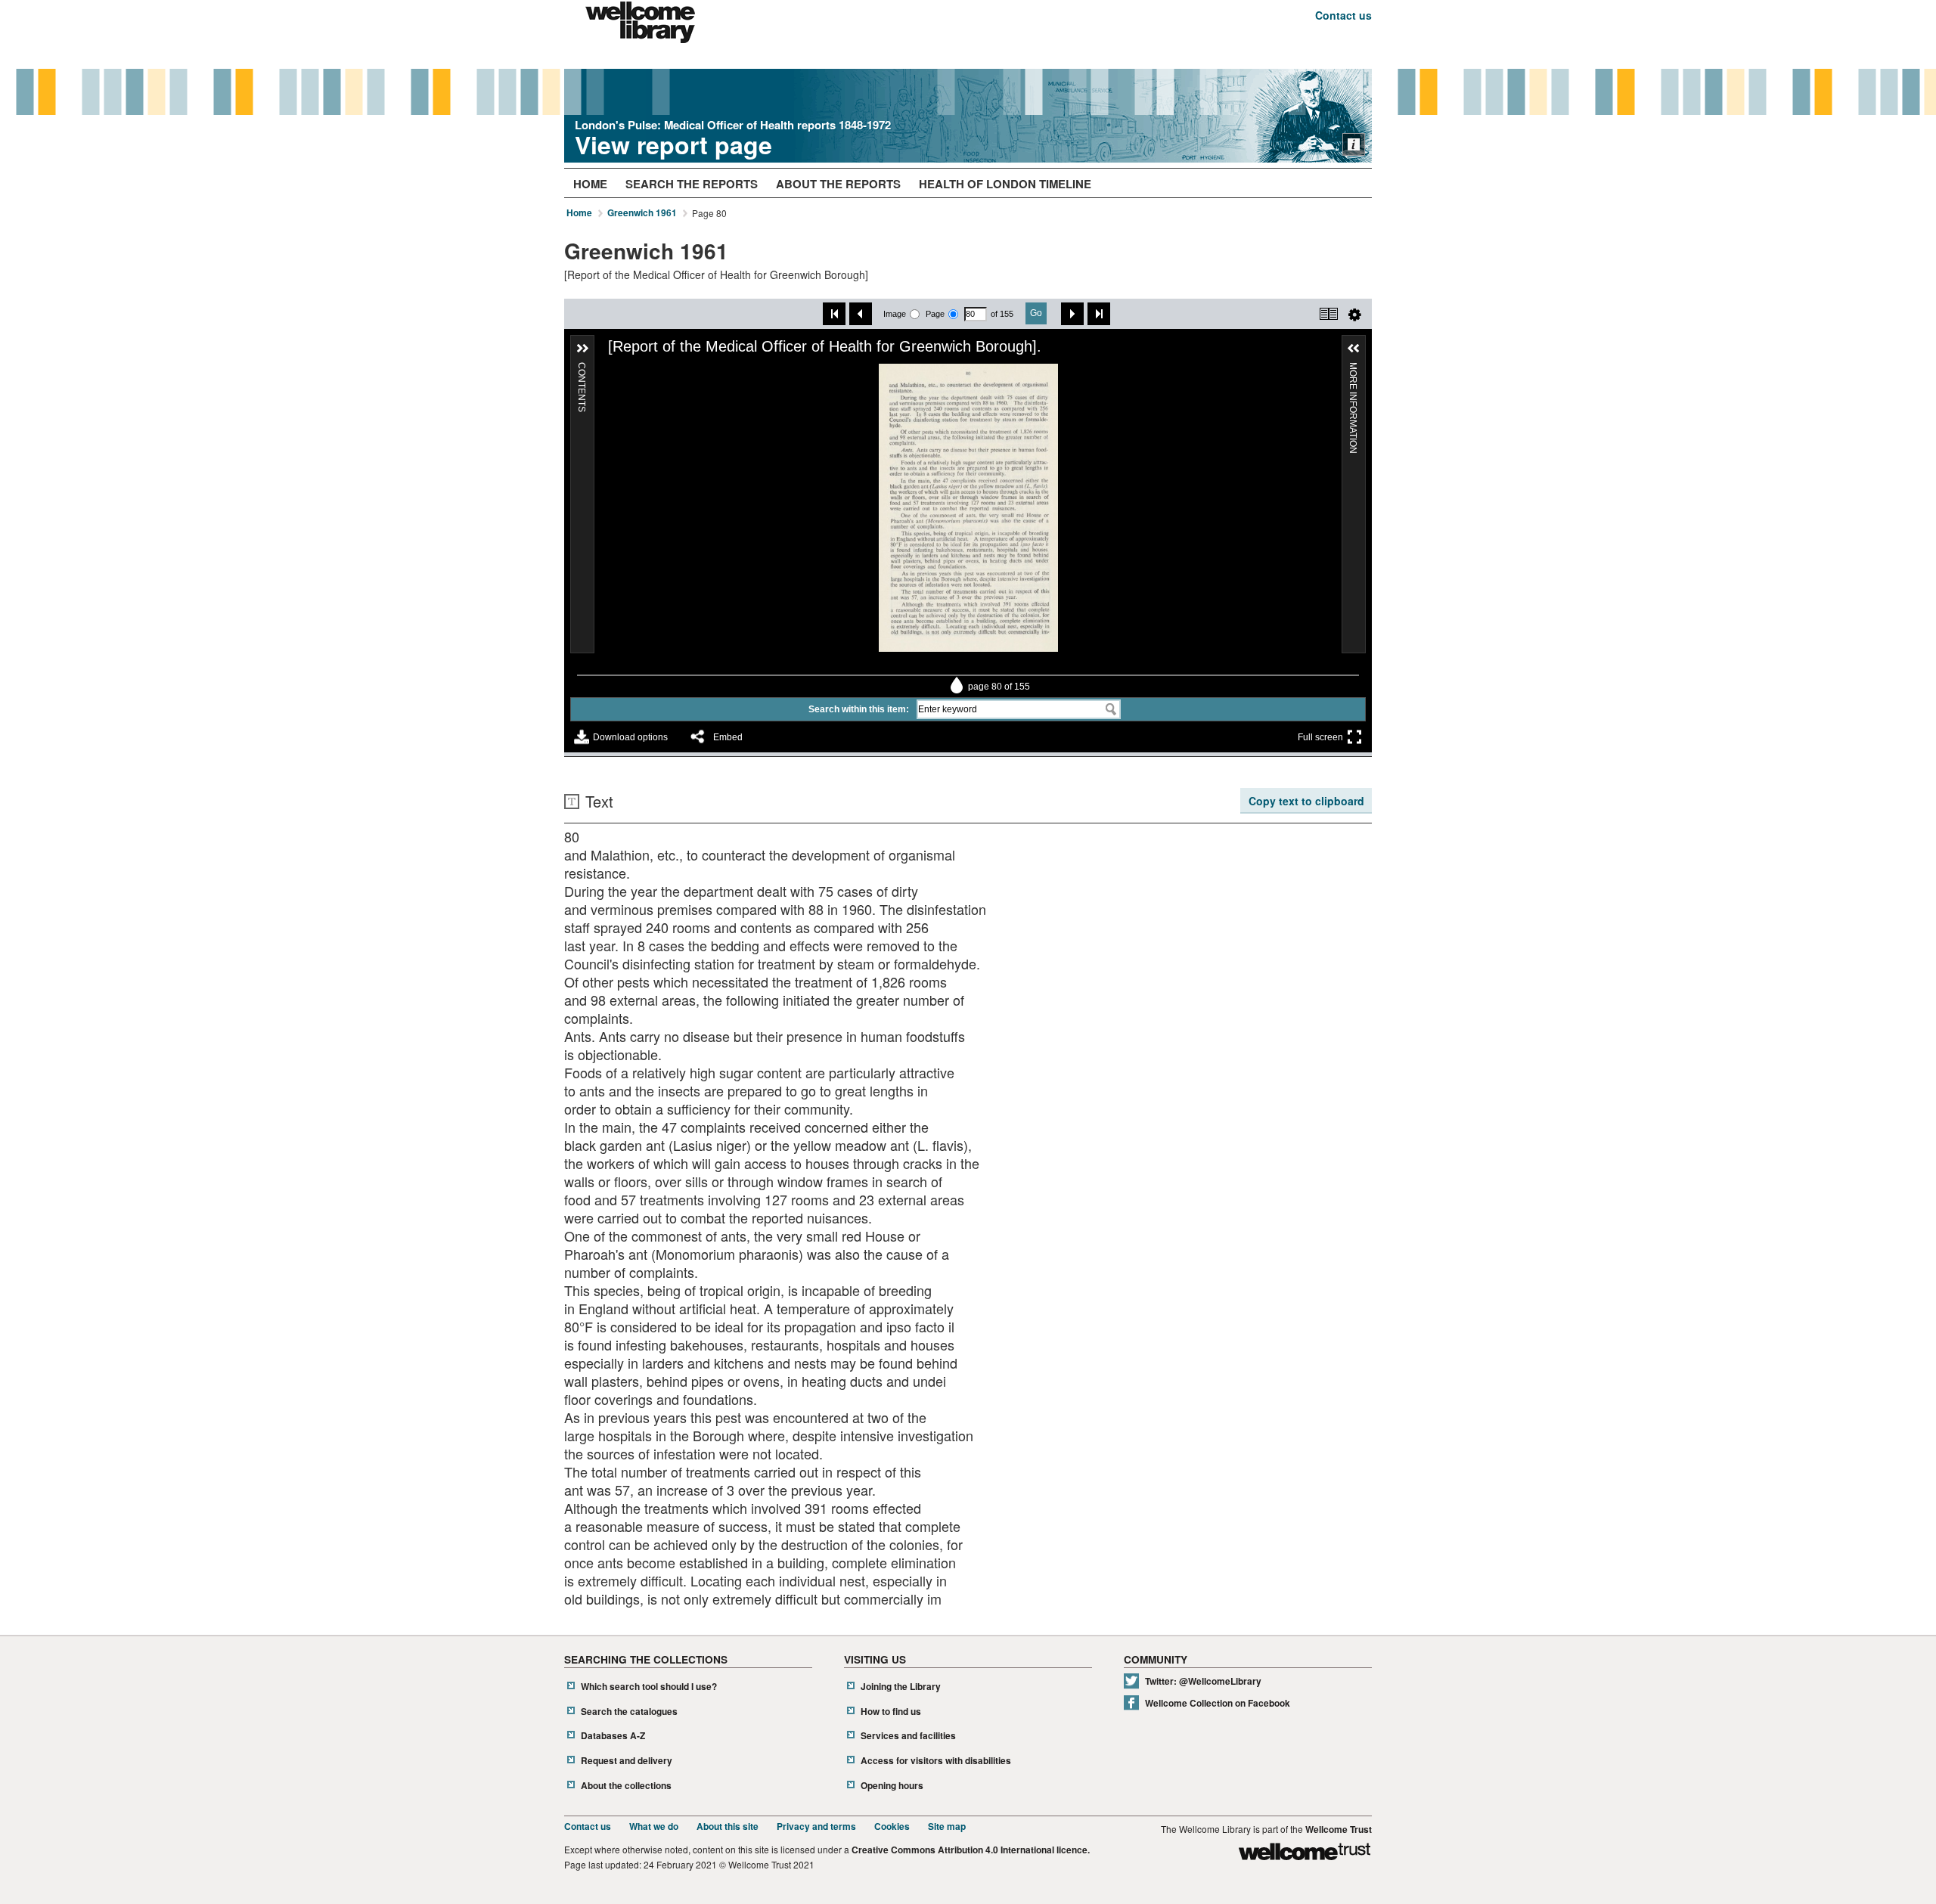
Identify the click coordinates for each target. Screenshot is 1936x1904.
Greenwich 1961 (642, 213)
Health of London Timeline (1005, 184)
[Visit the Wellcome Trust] (1305, 1854)
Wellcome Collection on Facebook (1218, 1703)
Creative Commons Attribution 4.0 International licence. (971, 1850)
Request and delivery (627, 1761)
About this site (728, 1826)
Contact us (1343, 15)
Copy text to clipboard (1306, 801)
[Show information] (1354, 144)
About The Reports (838, 184)
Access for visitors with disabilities (936, 1761)
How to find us (891, 1712)
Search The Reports (692, 184)
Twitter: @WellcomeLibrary (1203, 1681)
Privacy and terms (816, 1826)
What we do (654, 1826)
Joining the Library (901, 1687)
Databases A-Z (613, 1736)
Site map (947, 1826)
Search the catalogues (629, 1712)
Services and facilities (908, 1736)
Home (590, 184)
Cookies (892, 1826)
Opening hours (892, 1786)
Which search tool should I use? (649, 1687)
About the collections (626, 1786)
